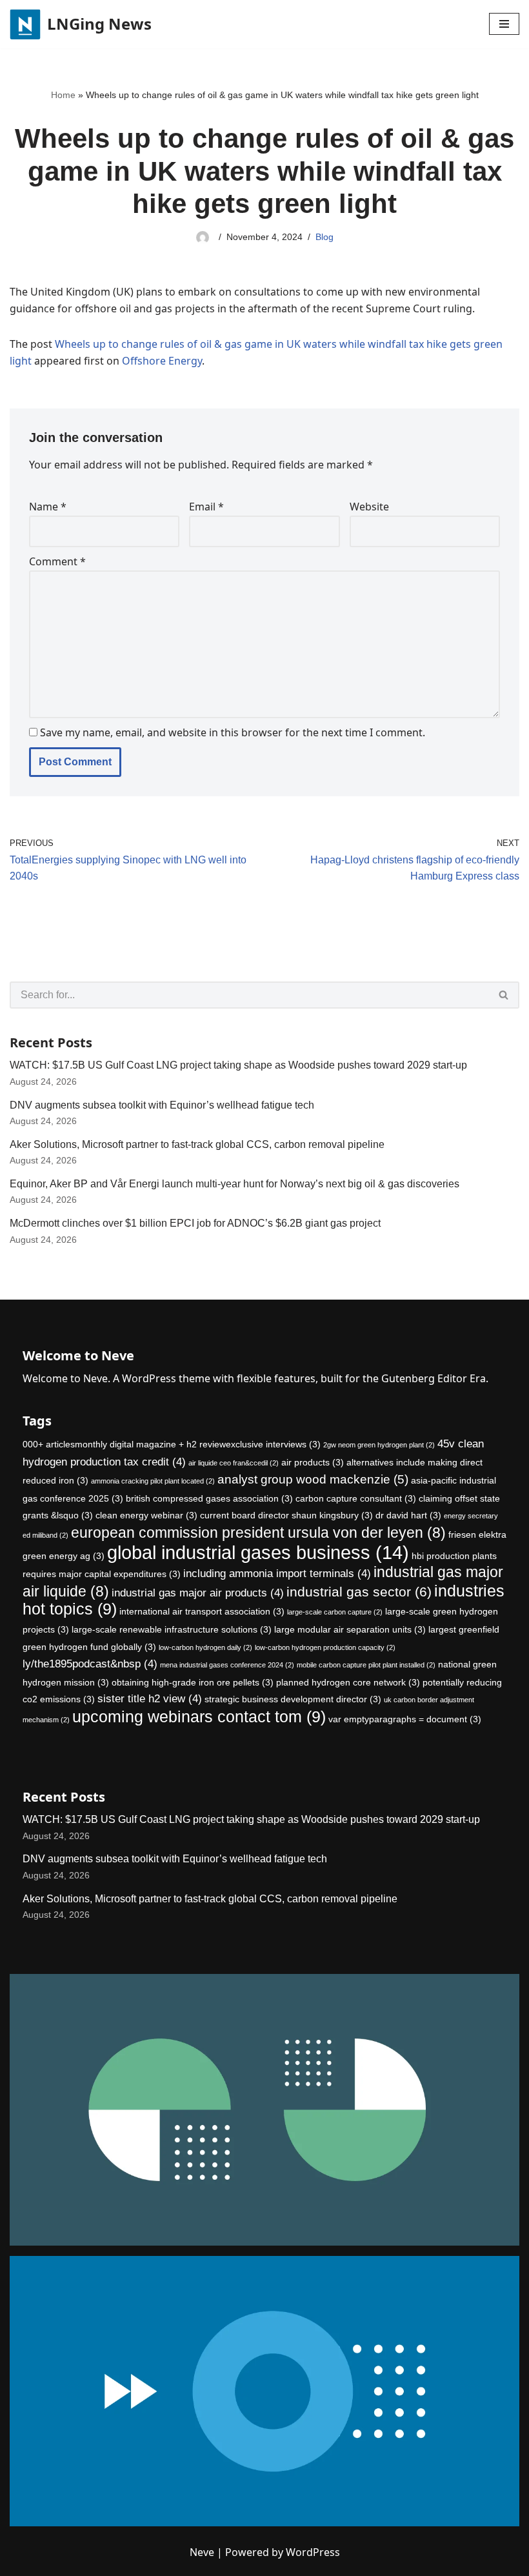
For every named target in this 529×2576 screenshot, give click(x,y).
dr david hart (408, 1515)
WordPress (313, 2552)
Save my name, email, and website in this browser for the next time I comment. (233, 732)
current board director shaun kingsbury (286, 1515)
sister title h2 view (150, 1699)
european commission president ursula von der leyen (258, 1533)
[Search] (504, 995)
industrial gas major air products (198, 1593)
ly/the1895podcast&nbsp (90, 1664)
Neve (202, 2552)
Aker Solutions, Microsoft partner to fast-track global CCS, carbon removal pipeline (197, 1144)
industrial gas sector (359, 1592)
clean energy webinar (146, 1515)
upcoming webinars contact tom (199, 1717)
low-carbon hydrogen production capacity (325, 1647)
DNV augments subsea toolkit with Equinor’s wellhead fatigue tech (162, 1105)
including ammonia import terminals (277, 1574)
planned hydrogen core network (348, 1682)
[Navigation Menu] (504, 24)
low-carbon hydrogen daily (205, 1647)
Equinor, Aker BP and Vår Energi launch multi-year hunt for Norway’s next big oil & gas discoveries (235, 1184)
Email (206, 507)
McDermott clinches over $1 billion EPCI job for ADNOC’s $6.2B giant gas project (195, 1223)
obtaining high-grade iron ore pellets (193, 1682)
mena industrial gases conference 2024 (227, 1665)
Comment (57, 561)
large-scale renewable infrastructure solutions (172, 1629)
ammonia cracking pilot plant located (153, 1481)
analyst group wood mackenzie (313, 1479)
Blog (324, 237)
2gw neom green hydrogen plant (379, 1445)
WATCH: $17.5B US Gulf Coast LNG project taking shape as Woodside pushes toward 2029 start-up (238, 1065)
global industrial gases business (258, 1552)
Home (63, 95)
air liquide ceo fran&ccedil (234, 1463)
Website (369, 507)
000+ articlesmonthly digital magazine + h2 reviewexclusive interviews (172, 1444)
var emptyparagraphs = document (405, 1719)
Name (48, 507)
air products (313, 1462)
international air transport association (202, 1611)
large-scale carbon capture (335, 1612)
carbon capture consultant (356, 1498)
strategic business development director (293, 1699)
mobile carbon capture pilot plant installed (366, 1665)
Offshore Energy (162, 361)
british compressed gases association (209, 1498)
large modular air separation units (350, 1629)
